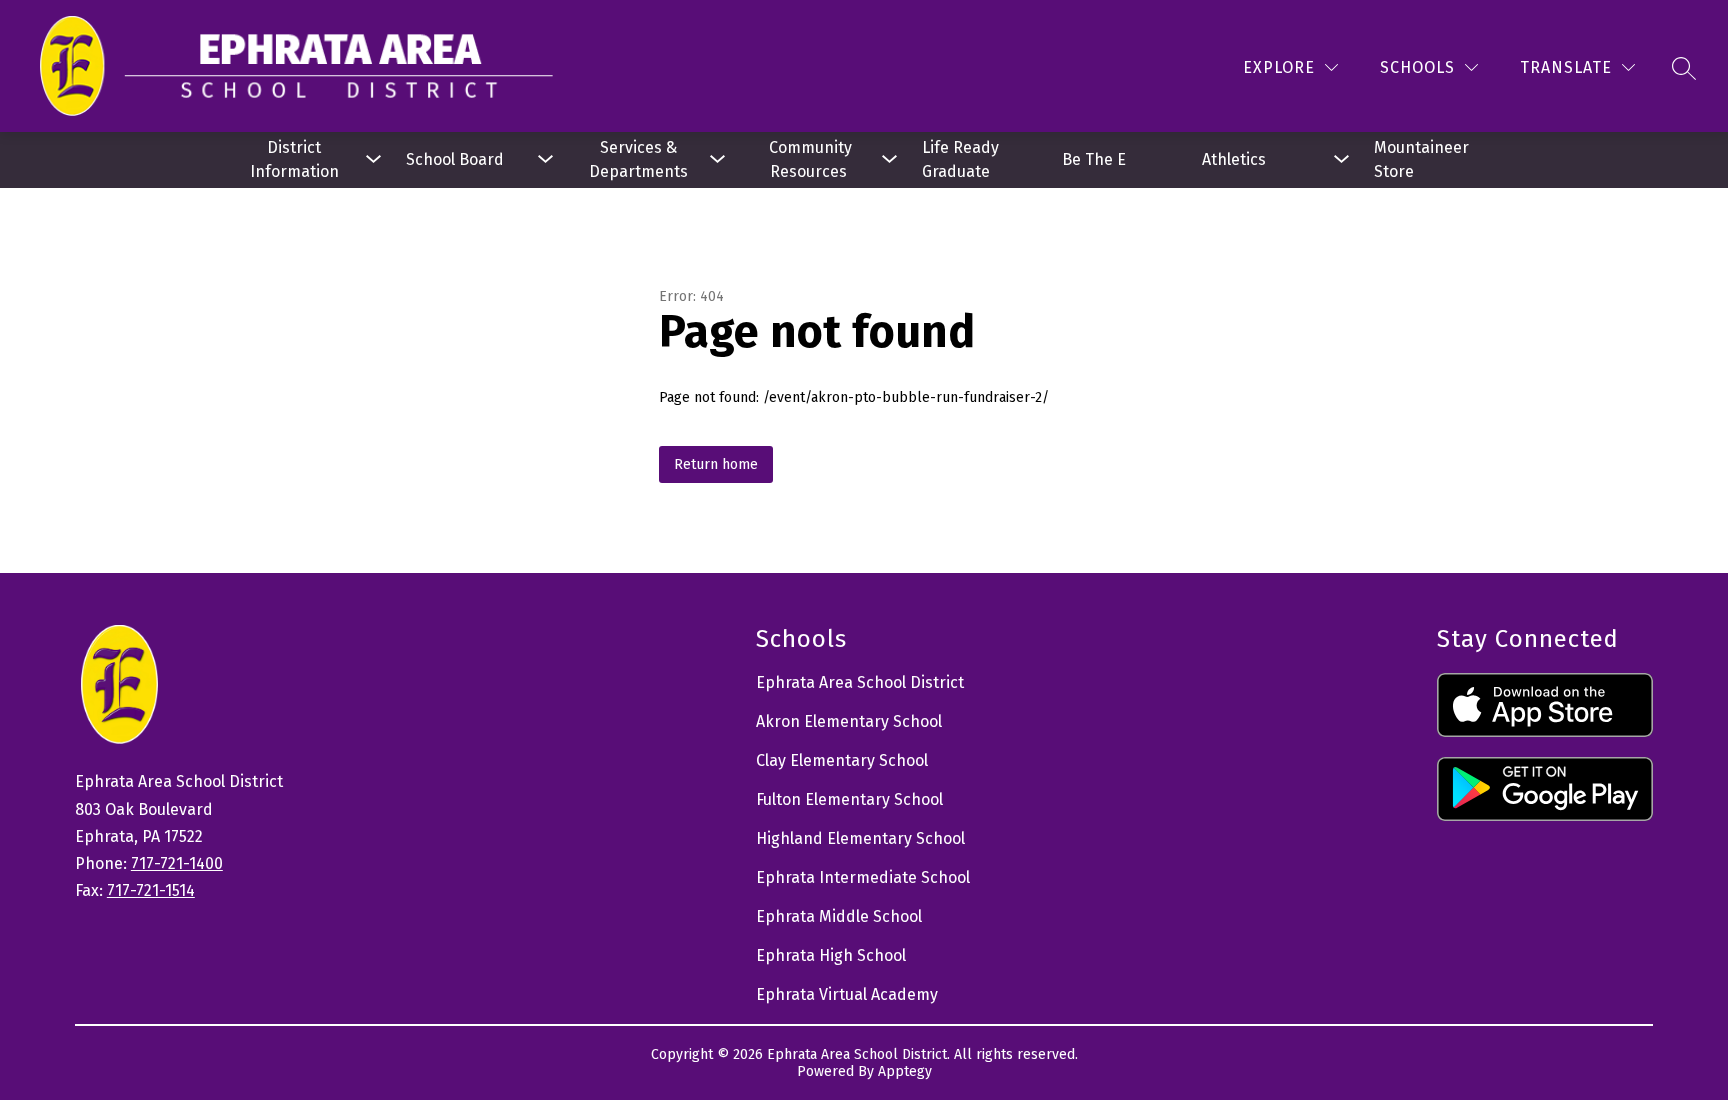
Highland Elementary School (860, 838)
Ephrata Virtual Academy (847, 994)
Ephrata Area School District (860, 682)
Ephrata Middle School (839, 916)
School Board (455, 159)
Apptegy (905, 1071)
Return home (716, 464)
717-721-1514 (151, 890)
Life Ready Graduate (962, 159)
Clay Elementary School (842, 760)
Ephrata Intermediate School (863, 877)
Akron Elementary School (849, 721)
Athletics (1234, 159)
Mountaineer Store (1423, 159)
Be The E (1094, 159)
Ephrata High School (831, 955)
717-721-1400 (177, 863)
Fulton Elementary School (849, 799)
